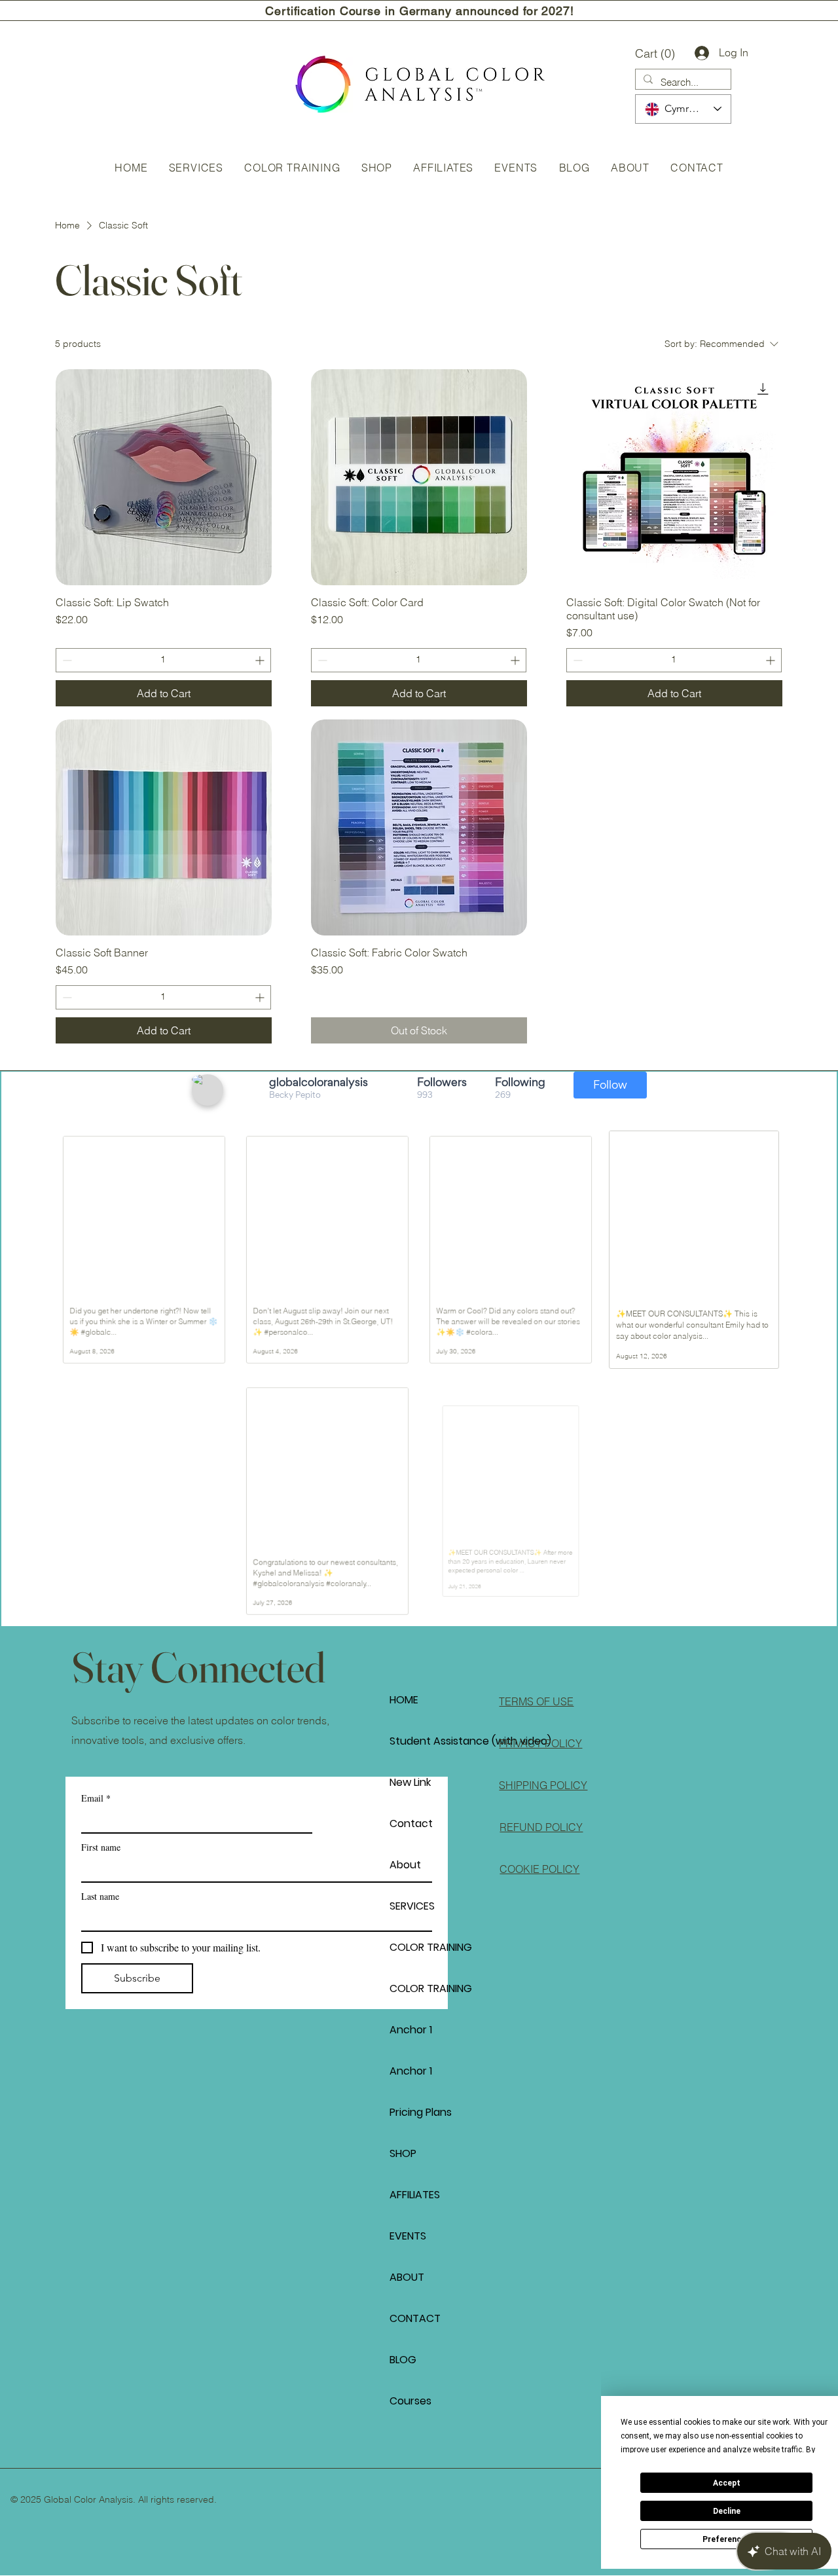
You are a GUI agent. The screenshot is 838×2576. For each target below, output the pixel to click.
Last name (100, 1896)
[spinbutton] (163, 660)
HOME (404, 1700)
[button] (658, 53)
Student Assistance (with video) (436, 1741)
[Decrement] (66, 660)
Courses (410, 2401)
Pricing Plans (421, 2112)
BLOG (403, 2360)
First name (101, 1847)
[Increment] (261, 660)
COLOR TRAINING (431, 1947)
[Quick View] (164, 477)
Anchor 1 (411, 2030)
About (405, 1865)
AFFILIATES (415, 2195)
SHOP (403, 2153)
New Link (410, 1782)
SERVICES (412, 1906)
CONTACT (415, 2318)
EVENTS (408, 2236)
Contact (411, 1823)
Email (96, 1798)
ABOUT (407, 2277)
